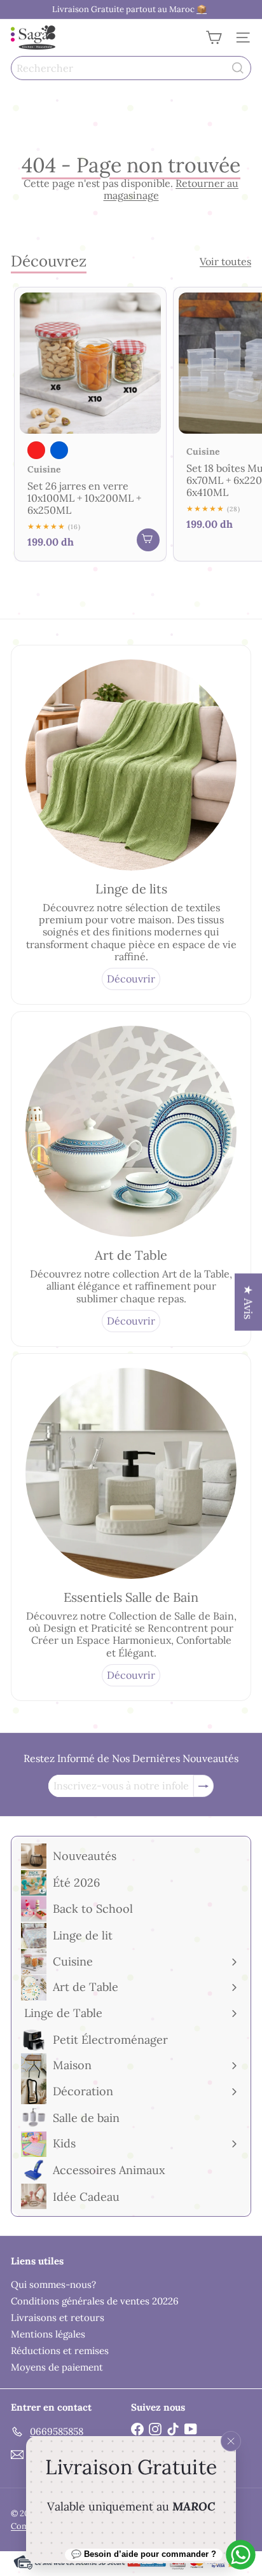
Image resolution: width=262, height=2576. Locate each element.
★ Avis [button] (248, 1302)
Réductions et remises (60, 2351)
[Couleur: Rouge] (36, 450)
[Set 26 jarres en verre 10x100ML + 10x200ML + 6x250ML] (90, 424)
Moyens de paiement (57, 2367)
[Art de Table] (131, 1131)
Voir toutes (225, 262)
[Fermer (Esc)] (231, 2441)
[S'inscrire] (203, 1786)
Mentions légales (48, 2334)
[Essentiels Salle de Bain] (131, 1473)
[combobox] (131, 68)
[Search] (238, 68)
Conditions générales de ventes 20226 (95, 2301)
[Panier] (214, 38)
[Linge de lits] (131, 765)
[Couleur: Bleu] (59, 450)
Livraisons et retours (58, 2318)
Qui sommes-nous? (53, 2284)
